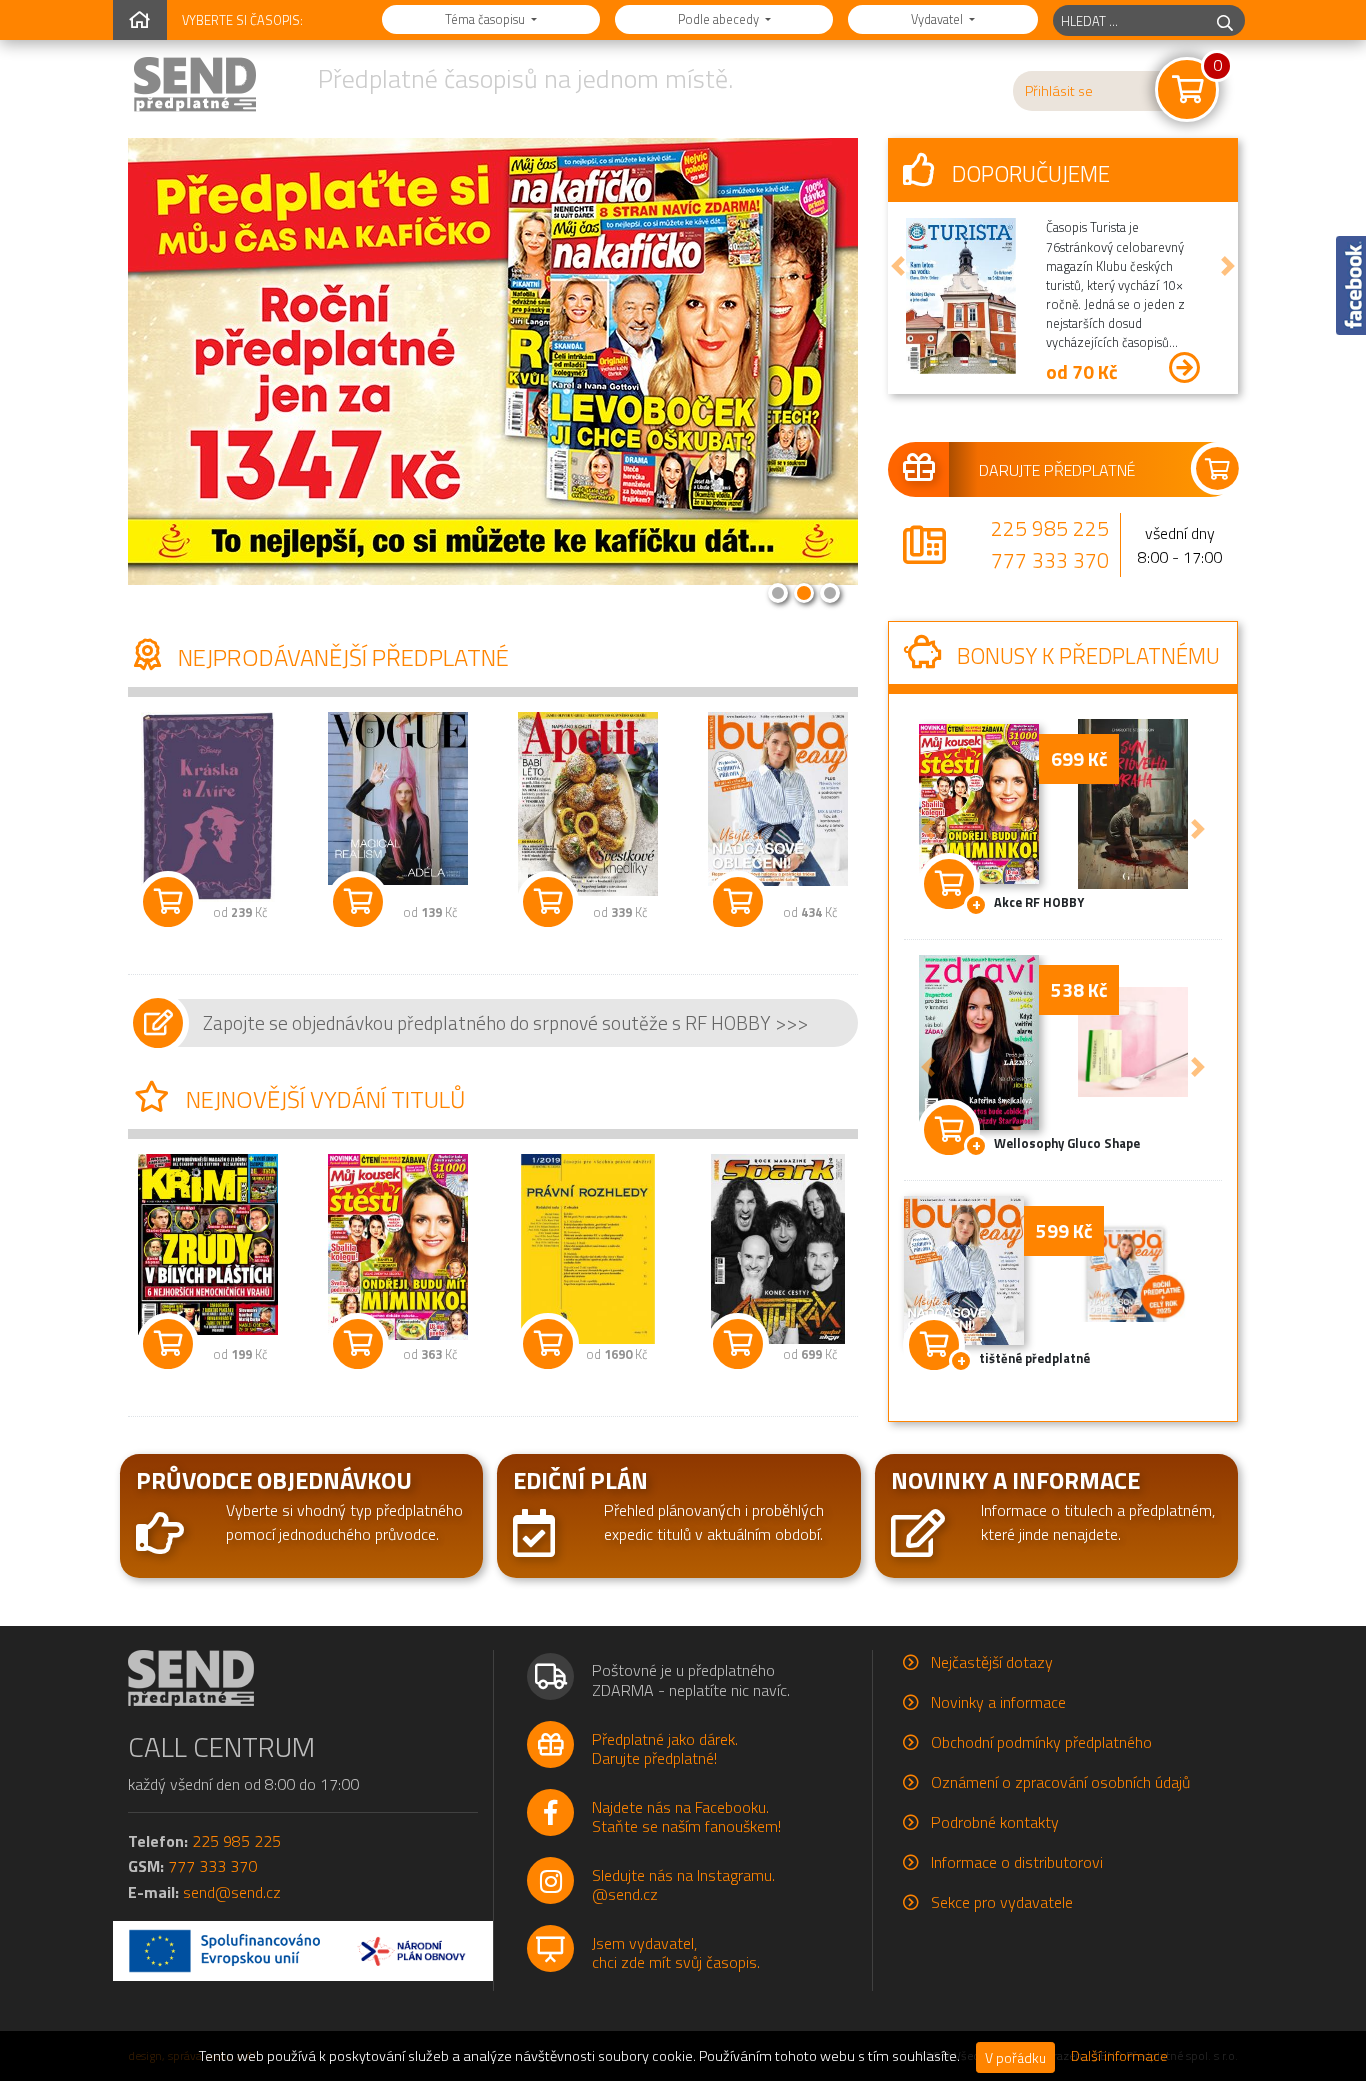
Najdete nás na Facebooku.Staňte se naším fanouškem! (686, 1816)
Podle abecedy (720, 19)
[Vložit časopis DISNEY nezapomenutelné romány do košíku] (168, 902)
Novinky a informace (998, 1702)
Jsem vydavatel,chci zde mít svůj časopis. (676, 1952)
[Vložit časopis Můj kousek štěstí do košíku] (358, 1344)
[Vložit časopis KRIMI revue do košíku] (168, 1344)
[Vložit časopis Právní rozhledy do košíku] (548, 1344)
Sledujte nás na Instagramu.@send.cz (683, 1884)
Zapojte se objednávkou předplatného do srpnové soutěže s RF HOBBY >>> (505, 1022)
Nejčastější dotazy (992, 1662)
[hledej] (1225, 20)
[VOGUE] (398, 798)
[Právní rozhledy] (588, 1249)
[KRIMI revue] (208, 1244)
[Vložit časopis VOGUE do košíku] (358, 902)
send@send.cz (232, 1892)
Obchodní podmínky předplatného (1041, 1742)
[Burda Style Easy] (778, 798)
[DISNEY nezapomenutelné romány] (208, 807)
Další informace (1119, 2056)
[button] (898, 266)
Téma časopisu (486, 19)
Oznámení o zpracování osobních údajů (1060, 1782)
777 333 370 (1050, 560)
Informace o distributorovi (1017, 1862)
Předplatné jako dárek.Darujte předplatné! (665, 1748)
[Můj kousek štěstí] (398, 1247)
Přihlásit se (1059, 91)
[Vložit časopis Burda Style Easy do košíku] (738, 902)
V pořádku (1015, 2057)
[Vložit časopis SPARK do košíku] (738, 1344)
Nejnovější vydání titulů (323, 1099)
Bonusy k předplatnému (1086, 656)
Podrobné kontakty (995, 1822)
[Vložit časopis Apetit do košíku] (548, 902)
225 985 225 (1050, 528)
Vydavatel (938, 19)
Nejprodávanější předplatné (341, 657)
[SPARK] (778, 1249)
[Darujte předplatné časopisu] (1063, 469)
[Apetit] (588, 803)
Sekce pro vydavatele (1002, 1902)
